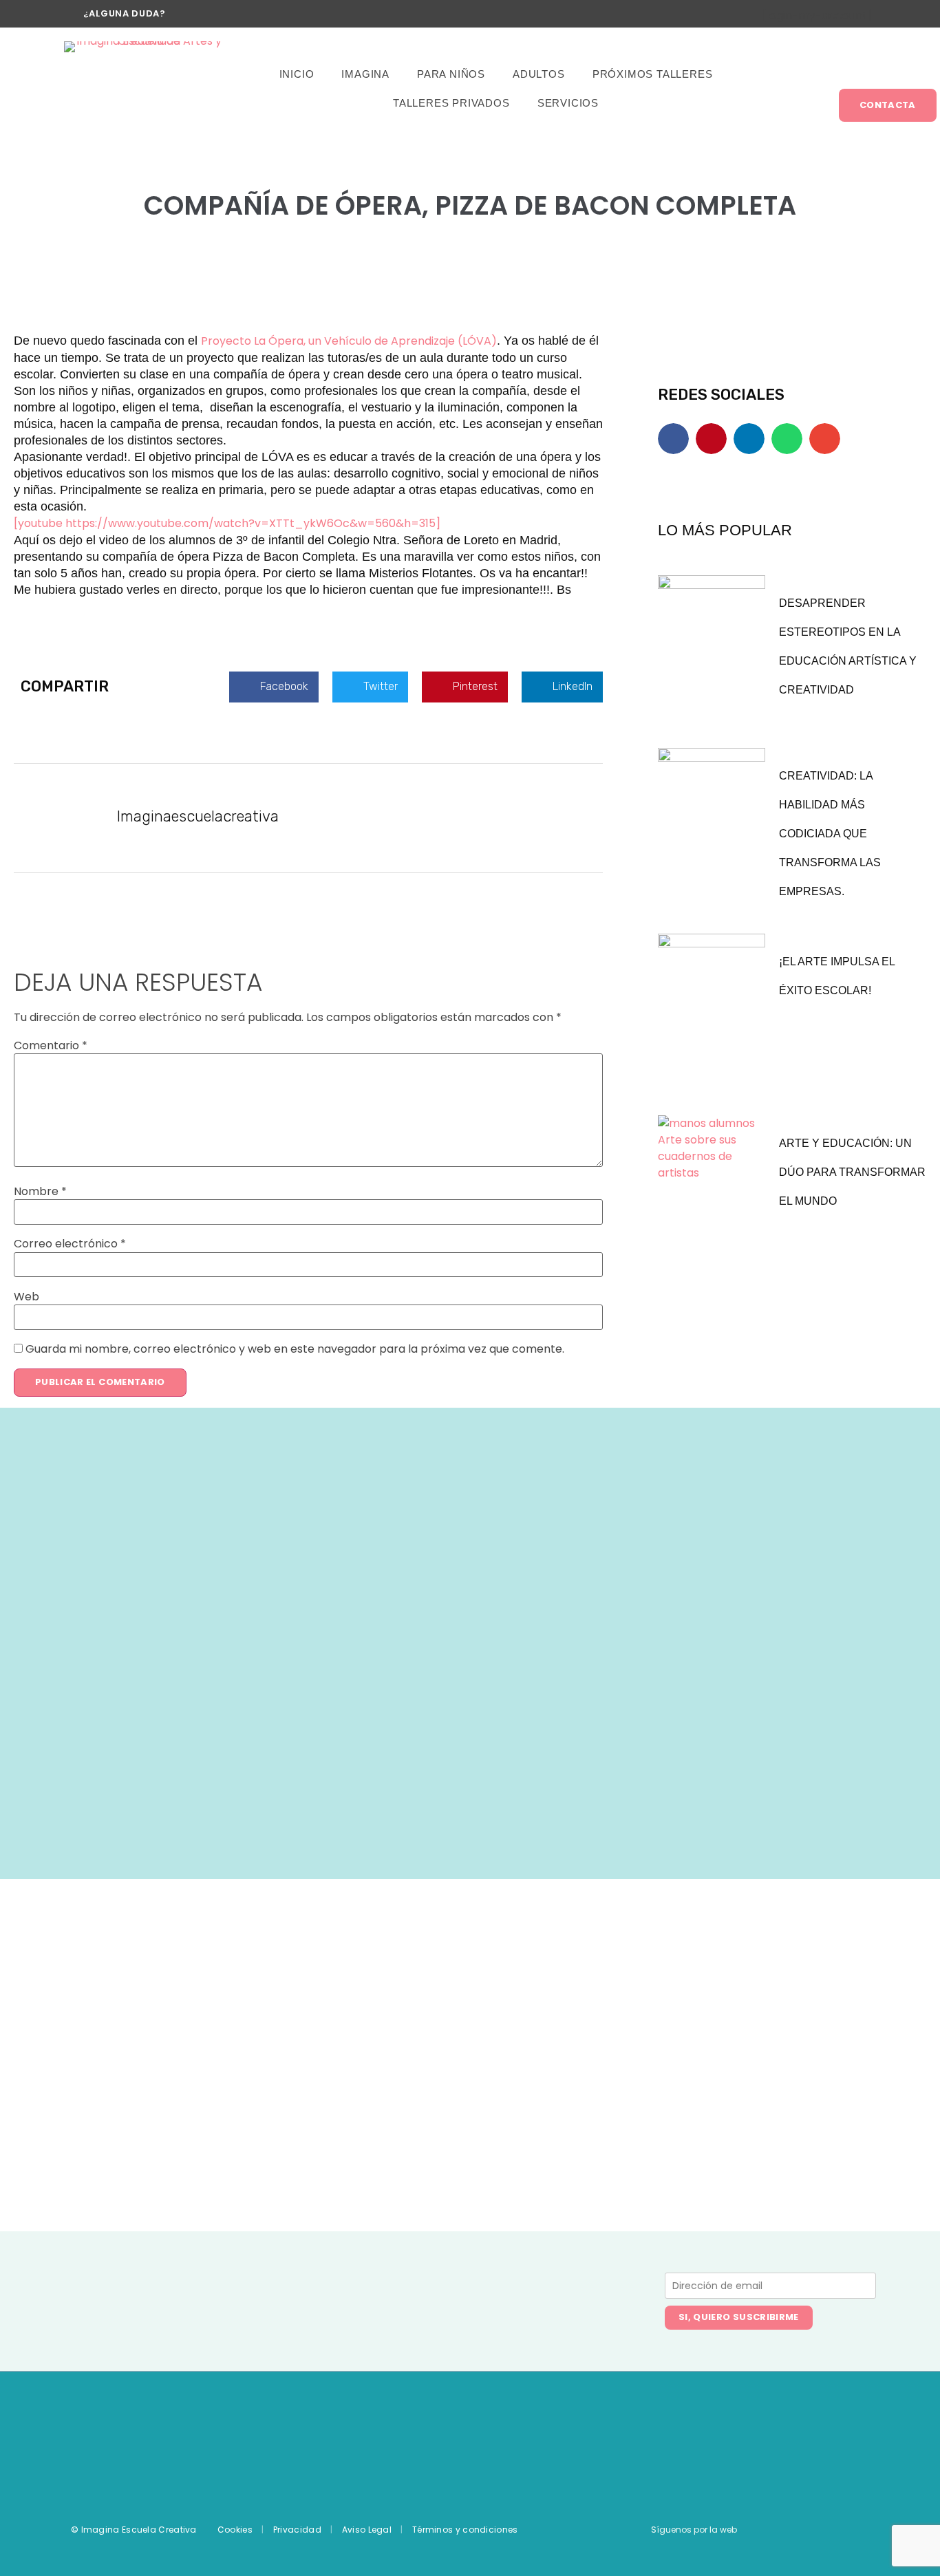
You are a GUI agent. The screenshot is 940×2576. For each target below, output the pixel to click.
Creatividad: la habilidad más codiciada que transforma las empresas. (830, 834)
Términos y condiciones (465, 2530)
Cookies (235, 2530)
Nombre (40, 1192)
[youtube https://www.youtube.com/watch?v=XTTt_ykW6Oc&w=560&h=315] (227, 523)
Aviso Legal (367, 2530)
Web (26, 1297)
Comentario (51, 1046)
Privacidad (297, 2530)
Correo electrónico (70, 1244)
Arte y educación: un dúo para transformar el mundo (852, 1172)
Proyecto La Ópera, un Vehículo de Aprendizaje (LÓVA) (349, 341)
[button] (274, 687)
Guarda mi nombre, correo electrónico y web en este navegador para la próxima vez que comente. (295, 1349)
